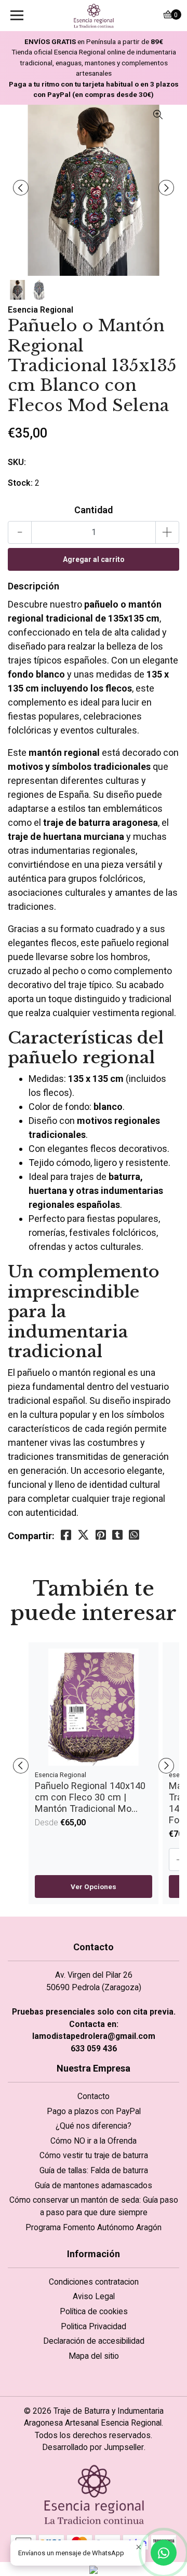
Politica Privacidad (94, 2326)
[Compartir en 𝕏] (83, 1535)
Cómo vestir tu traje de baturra (94, 2155)
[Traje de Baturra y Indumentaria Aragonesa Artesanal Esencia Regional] (94, 16)
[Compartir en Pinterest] (101, 1535)
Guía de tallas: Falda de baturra (94, 2170)
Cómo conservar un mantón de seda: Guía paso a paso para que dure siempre (94, 2206)
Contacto (94, 2096)
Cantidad (94, 510)
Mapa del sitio (94, 2356)
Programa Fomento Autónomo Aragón (94, 2227)
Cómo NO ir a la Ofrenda (94, 2141)
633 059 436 (94, 2049)
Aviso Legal (94, 2296)
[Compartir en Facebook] (66, 1535)
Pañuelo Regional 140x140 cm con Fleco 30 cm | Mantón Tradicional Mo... (90, 1797)
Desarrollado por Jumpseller (93, 2447)
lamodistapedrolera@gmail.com (94, 2036)
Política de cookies (94, 2311)
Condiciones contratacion (94, 2282)
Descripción (34, 586)
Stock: (20, 483)
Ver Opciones (94, 1887)
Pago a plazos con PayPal (94, 2111)
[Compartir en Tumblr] (117, 1535)
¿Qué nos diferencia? (94, 2126)
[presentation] (21, 188)
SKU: (17, 462)
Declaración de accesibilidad (94, 2341)
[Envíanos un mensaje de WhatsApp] (164, 2553)
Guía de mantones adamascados (94, 2185)
